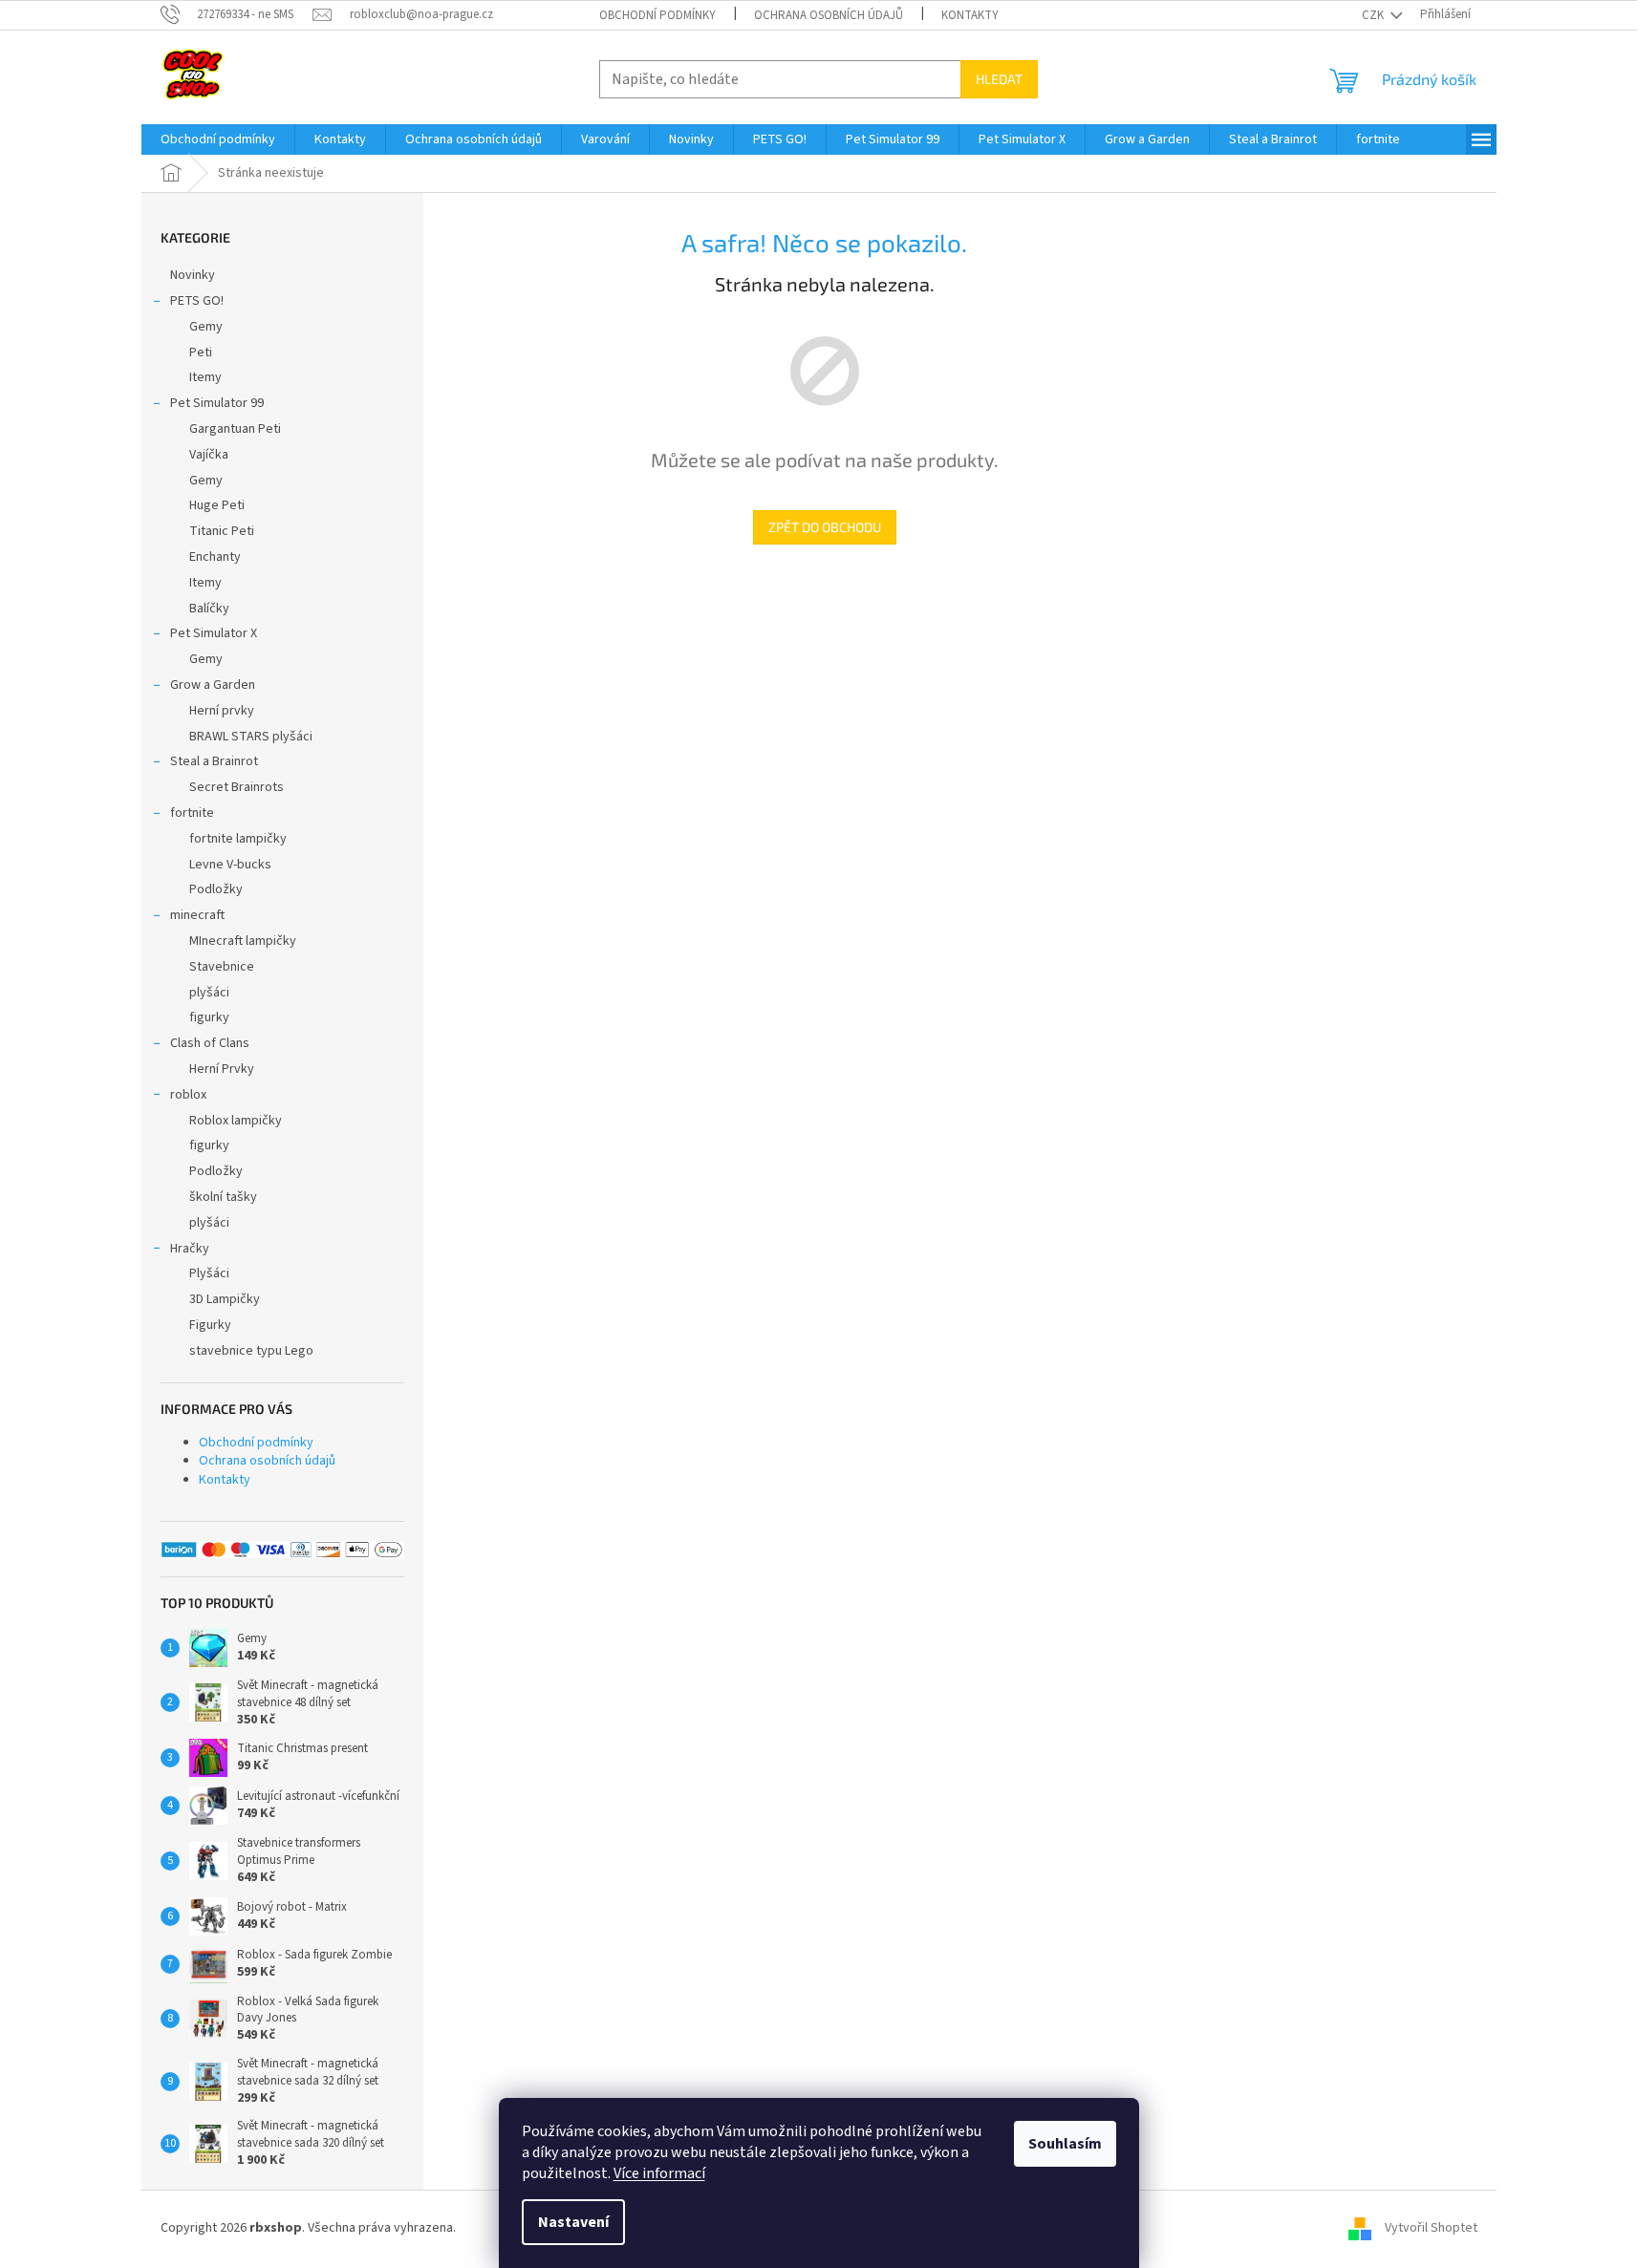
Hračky (190, 1249)
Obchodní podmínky (657, 15)
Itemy (205, 377)
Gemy (206, 327)
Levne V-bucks (230, 865)
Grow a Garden (213, 685)
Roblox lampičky (236, 1121)
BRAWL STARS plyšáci (251, 737)
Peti (201, 353)
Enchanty (215, 557)
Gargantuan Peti (235, 429)
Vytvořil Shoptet (1431, 2228)
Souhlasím (1065, 2144)
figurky (209, 1017)
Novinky (193, 275)
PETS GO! (197, 301)
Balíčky (209, 609)
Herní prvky (222, 711)
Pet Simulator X (214, 633)
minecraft (197, 915)
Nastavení (573, 2222)
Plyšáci (209, 1273)
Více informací (659, 2173)
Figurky (210, 1325)
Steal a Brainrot (214, 761)
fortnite (192, 813)
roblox (188, 1095)
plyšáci (209, 993)
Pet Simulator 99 (217, 403)
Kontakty (970, 15)
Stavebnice (222, 967)
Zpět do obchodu (825, 527)
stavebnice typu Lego (251, 1351)
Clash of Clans (210, 1043)
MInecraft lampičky (243, 941)
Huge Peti (217, 505)
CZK (1374, 15)
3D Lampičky (225, 1299)
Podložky (216, 889)
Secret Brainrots (237, 787)
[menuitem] (218, 139)
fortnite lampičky (238, 839)
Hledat (999, 79)
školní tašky (223, 1197)
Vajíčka (209, 455)
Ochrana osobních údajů (829, 15)
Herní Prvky (222, 1069)
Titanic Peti (222, 531)
